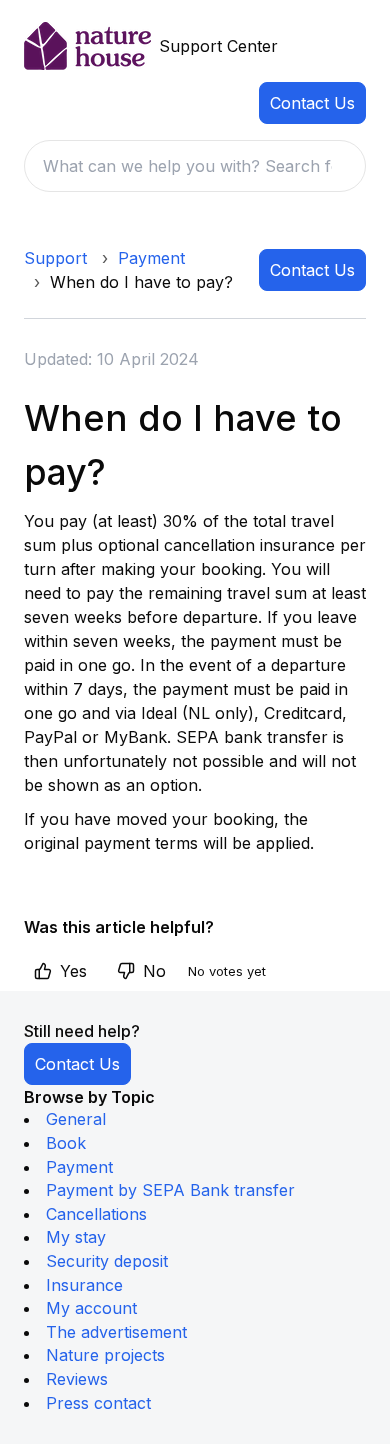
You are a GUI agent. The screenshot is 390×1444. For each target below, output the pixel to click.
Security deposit (107, 1261)
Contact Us (312, 103)
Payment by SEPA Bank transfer (170, 1190)
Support (55, 258)
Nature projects (105, 1355)
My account (91, 1308)
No (154, 971)
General (76, 1119)
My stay (76, 1237)
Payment (151, 258)
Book (66, 1143)
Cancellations (96, 1214)
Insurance (84, 1285)
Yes (73, 971)
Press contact (98, 1403)
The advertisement (116, 1332)
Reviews (77, 1379)
